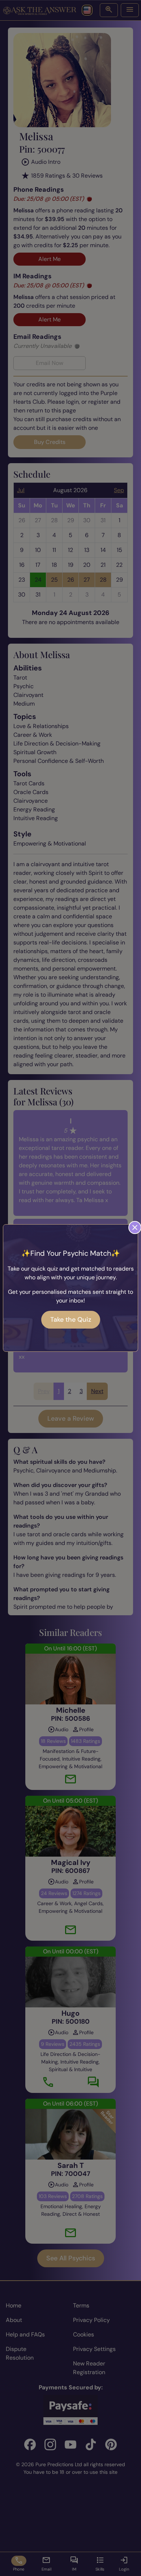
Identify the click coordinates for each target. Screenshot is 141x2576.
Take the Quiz (71, 1320)
